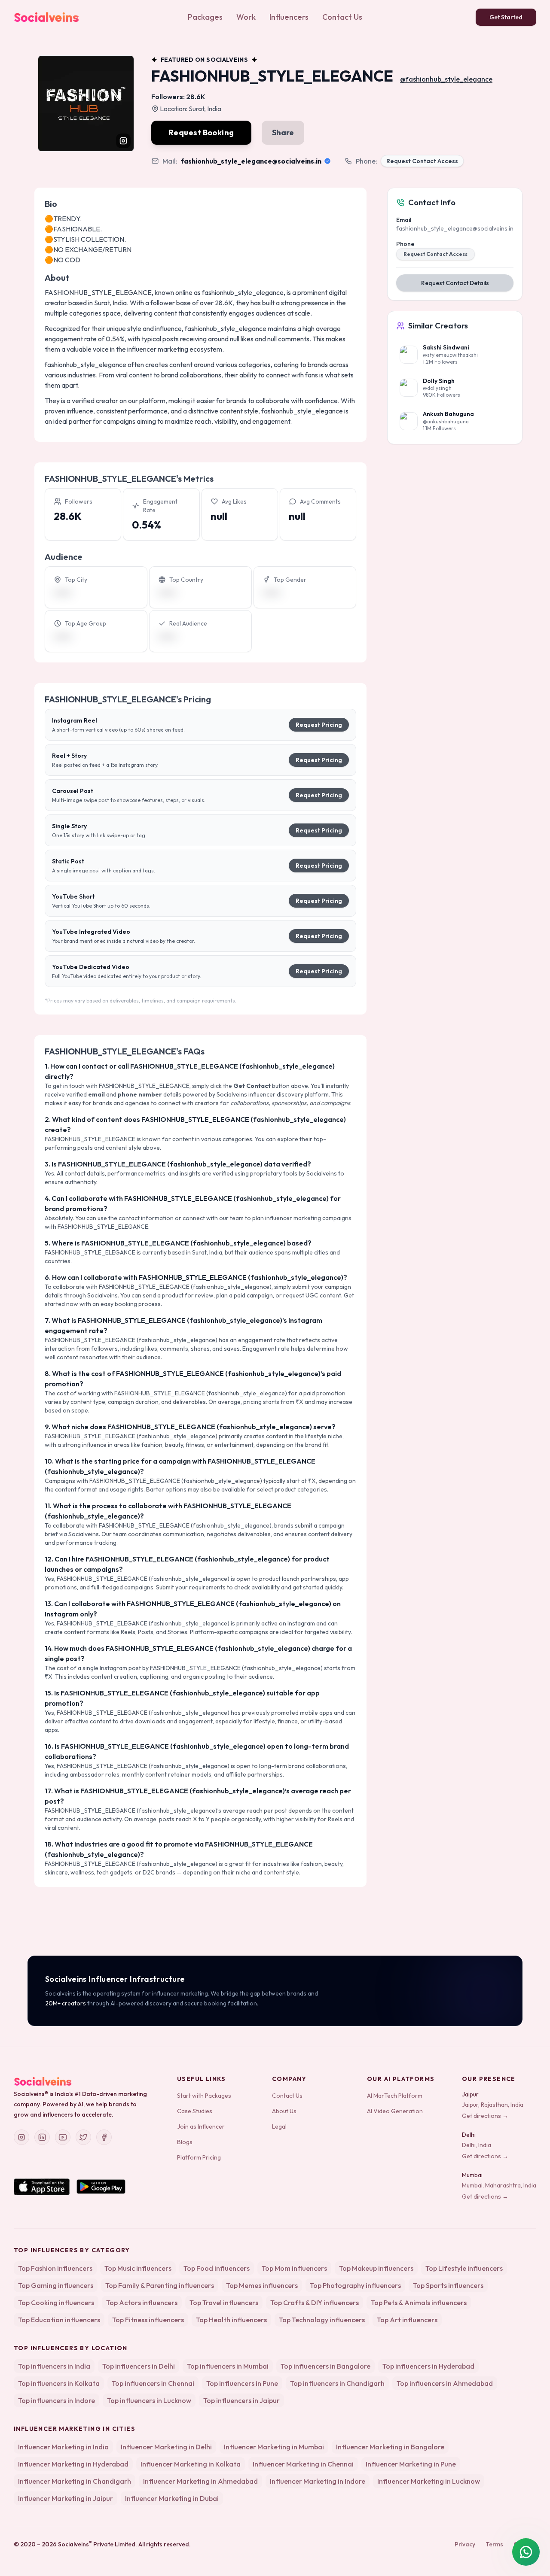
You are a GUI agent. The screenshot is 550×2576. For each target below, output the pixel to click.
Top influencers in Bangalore (325, 2366)
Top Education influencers (59, 2320)
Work (246, 17)
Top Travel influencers (224, 2303)
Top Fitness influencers (148, 2320)
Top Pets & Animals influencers (419, 2303)
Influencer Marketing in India (63, 2447)
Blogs (185, 2142)
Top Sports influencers (448, 2285)
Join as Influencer (201, 2126)
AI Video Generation (395, 2111)
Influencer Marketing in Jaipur (66, 2498)
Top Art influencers (407, 2320)
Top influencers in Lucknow (149, 2400)
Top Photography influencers (355, 2285)
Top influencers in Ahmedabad (445, 2383)
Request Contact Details (455, 283)
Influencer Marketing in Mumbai (274, 2447)
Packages (205, 17)
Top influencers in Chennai (153, 2383)
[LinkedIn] (42, 2137)
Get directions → (485, 2116)
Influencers (289, 17)
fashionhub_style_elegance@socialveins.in (251, 161)
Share (283, 132)
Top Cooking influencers (56, 2303)
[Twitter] (83, 2137)
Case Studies (195, 2111)
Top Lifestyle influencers (464, 2268)
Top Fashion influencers (55, 2268)
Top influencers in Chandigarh (337, 2383)
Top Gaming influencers (56, 2285)
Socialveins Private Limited (97, 2544)
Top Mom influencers (294, 2268)
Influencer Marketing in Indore (318, 2481)
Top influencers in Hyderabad (428, 2366)
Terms (494, 2544)
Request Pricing (319, 725)
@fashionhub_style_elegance (446, 79)
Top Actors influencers (142, 2303)
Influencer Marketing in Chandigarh (75, 2481)
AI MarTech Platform (395, 2096)
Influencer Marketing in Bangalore (390, 2447)
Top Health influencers (231, 2320)
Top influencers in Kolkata (59, 2383)
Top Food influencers (217, 2268)
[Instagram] (21, 2137)
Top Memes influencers (262, 2285)
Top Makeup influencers (376, 2268)
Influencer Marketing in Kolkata (191, 2464)
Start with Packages (204, 2096)
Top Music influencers (138, 2268)
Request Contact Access (422, 161)
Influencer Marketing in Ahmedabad (200, 2481)
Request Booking (201, 132)
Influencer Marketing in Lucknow (429, 2481)
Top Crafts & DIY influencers (315, 2303)
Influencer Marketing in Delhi (166, 2447)
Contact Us (342, 17)
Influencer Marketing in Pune (411, 2464)
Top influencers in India (54, 2366)
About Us (284, 2111)
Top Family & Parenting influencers (160, 2285)
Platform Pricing (199, 2157)
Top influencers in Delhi (139, 2366)
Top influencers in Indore (57, 2400)
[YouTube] (63, 2137)
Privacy (465, 2544)
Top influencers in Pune (242, 2383)
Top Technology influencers (322, 2320)
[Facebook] (104, 2137)
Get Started (506, 17)
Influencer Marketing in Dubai (172, 2498)
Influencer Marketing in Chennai (303, 2464)
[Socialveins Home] (46, 17)
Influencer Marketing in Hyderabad (73, 2464)
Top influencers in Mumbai (228, 2366)
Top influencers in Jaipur (241, 2400)
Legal (279, 2126)
